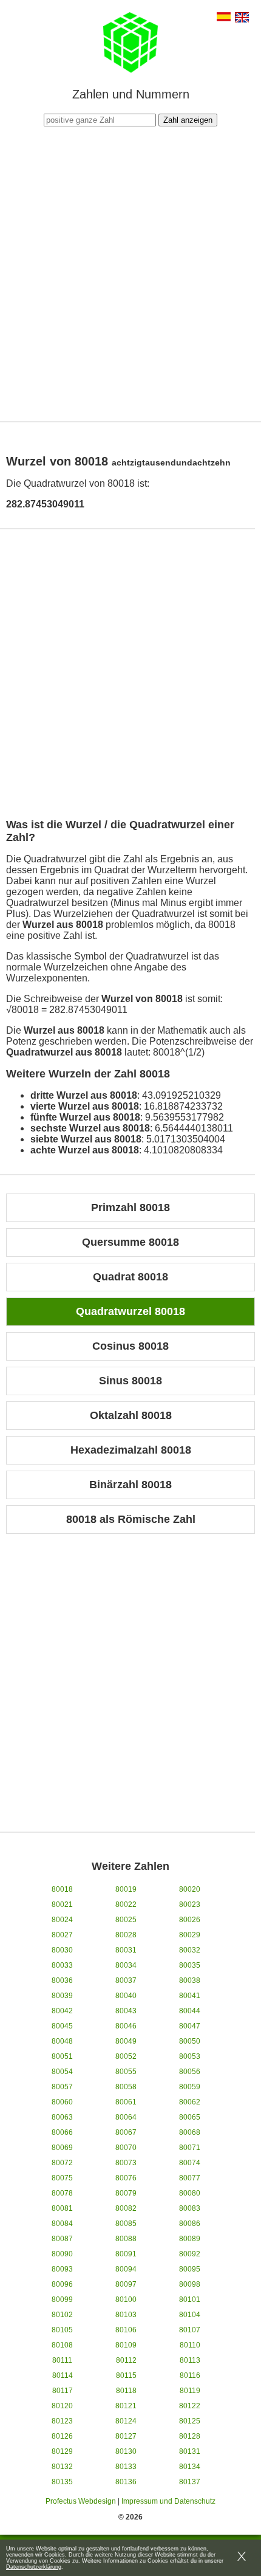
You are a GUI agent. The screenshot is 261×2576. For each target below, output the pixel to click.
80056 (190, 2072)
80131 (190, 2451)
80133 (126, 2467)
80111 (62, 2360)
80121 (126, 2406)
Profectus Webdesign (81, 2501)
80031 (126, 1950)
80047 (190, 2026)
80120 (62, 2406)
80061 (126, 2102)
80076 (126, 2178)
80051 (62, 2056)
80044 (190, 2011)
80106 (126, 2330)
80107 (190, 2330)
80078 (62, 2193)
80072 (62, 2163)
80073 (126, 2163)
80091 (126, 2254)
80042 (62, 2011)
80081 (62, 2208)
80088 (126, 2239)
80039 (62, 1996)
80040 (126, 1996)
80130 (126, 2451)
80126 (62, 2436)
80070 (126, 2148)
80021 (62, 1905)
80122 (190, 2406)
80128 (190, 2436)
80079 (126, 2193)
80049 (126, 2041)
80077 (190, 2178)
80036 (62, 1980)
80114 (63, 2375)
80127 (126, 2436)
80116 (190, 2375)
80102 (62, 2315)
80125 (190, 2421)
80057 (62, 2087)
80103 (126, 2315)
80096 (62, 2284)
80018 (62, 1889)
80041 (190, 1996)
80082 (126, 2208)
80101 (190, 2300)
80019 (126, 1889)
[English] (242, 19)
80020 (190, 1889)
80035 (190, 1965)
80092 (190, 2254)
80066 (62, 2132)
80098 (190, 2284)
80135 (62, 2482)
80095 (190, 2269)
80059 (190, 2087)
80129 (62, 2451)
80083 (190, 2208)
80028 (126, 1935)
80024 (62, 1920)
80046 (126, 2026)
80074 (190, 2163)
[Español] (224, 18)
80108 (62, 2345)
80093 (62, 2269)
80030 (62, 1950)
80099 (62, 2300)
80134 (190, 2467)
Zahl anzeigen (188, 120)
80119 (190, 2391)
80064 (126, 2117)
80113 (190, 2360)
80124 (126, 2421)
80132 (62, 2467)
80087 (62, 2239)
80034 (126, 1965)
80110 (190, 2345)
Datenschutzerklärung (34, 2567)
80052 (126, 2056)
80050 (190, 2041)
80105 (62, 2330)
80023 (190, 1905)
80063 (62, 2117)
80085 (126, 2224)
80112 (126, 2360)
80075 (62, 2178)
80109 (126, 2345)
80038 (190, 1980)
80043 (126, 2011)
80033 (62, 1965)
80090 (62, 2254)
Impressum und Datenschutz (168, 2501)
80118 (126, 2391)
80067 (126, 2132)
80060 (62, 2102)
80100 (126, 2300)
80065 (190, 2117)
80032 (190, 1950)
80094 (126, 2269)
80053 (190, 2056)
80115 (126, 2375)
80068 (190, 2132)
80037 (126, 1980)
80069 (62, 2148)
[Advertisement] (130, 272)
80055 (126, 2072)
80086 (190, 2224)
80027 (62, 1935)
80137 (190, 2482)
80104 (190, 2315)
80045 (62, 2026)
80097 (126, 2284)
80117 (63, 2391)
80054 (62, 2072)
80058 (126, 2087)
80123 (62, 2421)
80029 (190, 1935)
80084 (62, 2224)
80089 (190, 2239)
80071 (190, 2148)
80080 (190, 2193)
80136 (126, 2482)
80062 (190, 2102)
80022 (126, 1905)
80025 (126, 1920)
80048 (62, 2041)
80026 (190, 1920)
